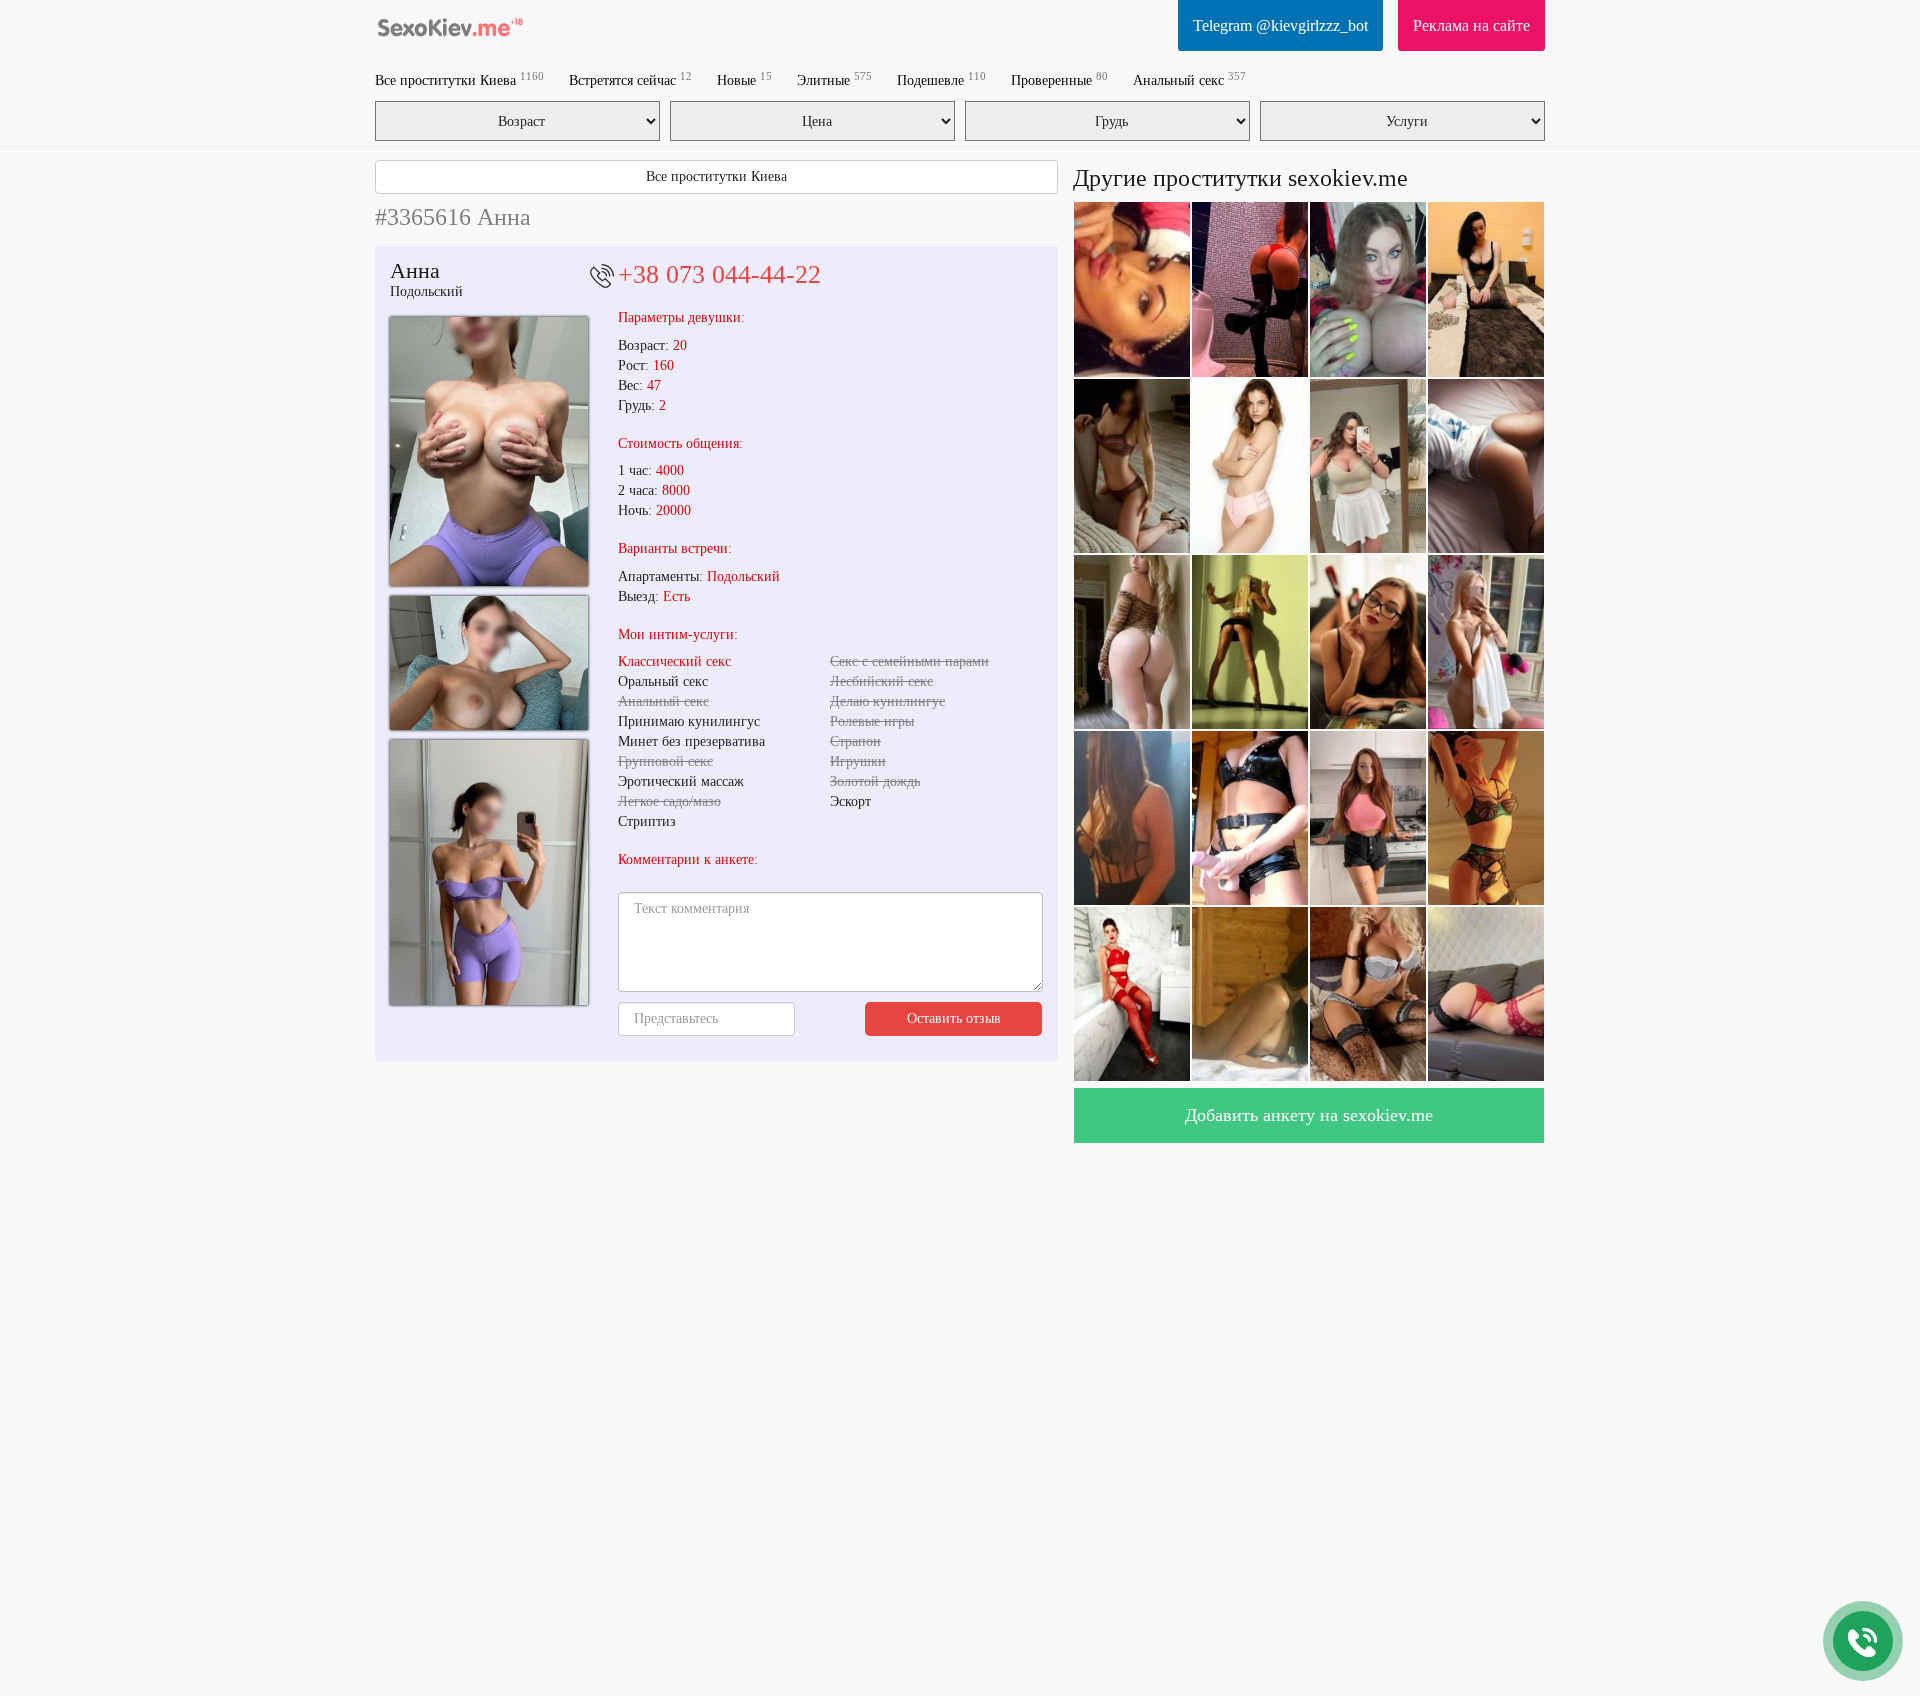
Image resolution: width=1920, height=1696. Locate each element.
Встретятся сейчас (630, 79)
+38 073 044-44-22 (719, 274)
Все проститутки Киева (459, 79)
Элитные (834, 79)
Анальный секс (1189, 79)
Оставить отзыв (954, 1018)
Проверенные (1059, 79)
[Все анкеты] (450, 25)
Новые (744, 79)
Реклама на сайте (1471, 25)
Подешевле (941, 79)
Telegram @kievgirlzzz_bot (1280, 25)
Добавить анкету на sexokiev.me (1309, 1115)
